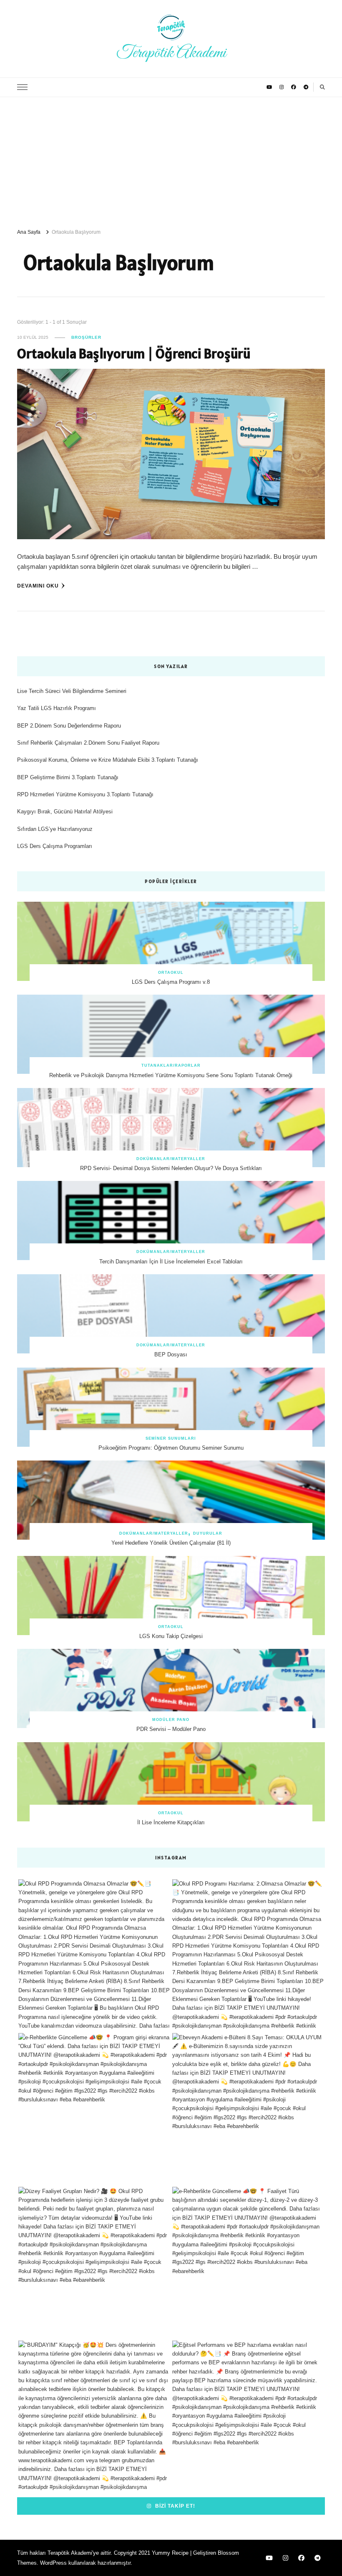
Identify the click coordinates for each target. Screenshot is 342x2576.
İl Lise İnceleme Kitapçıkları (171, 1822)
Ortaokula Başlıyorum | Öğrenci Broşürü (134, 353)
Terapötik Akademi (171, 53)
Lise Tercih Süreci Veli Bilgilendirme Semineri (72, 691)
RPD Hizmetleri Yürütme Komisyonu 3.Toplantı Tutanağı (85, 794)
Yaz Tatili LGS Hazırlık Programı (57, 708)
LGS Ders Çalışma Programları (55, 846)
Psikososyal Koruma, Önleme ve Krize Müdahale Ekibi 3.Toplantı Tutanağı (108, 760)
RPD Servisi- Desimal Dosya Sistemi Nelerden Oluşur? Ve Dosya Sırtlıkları (171, 1168)
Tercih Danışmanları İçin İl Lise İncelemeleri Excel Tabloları (171, 1262)
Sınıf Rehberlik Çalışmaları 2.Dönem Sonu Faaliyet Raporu (88, 743)
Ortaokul (171, 973)
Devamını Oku (38, 586)
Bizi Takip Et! (174, 2506)
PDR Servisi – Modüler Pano (171, 1729)
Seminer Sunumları (171, 1438)
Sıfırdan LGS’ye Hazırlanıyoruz (55, 829)
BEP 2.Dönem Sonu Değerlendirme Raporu (69, 726)
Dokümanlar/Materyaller (171, 1159)
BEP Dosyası (171, 1354)
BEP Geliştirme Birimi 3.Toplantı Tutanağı (68, 777)
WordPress (53, 2563)
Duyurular (208, 1533)
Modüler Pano (171, 1720)
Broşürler (86, 337)
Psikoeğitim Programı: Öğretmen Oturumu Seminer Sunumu (171, 1448)
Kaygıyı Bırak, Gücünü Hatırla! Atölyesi (65, 812)
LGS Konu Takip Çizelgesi (171, 1636)
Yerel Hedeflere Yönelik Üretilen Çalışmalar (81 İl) (171, 1543)
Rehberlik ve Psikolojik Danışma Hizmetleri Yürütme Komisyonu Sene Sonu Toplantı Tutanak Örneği (171, 1075)
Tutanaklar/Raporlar (171, 1065)
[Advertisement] (171, 160)
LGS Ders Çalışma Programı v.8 (171, 982)
